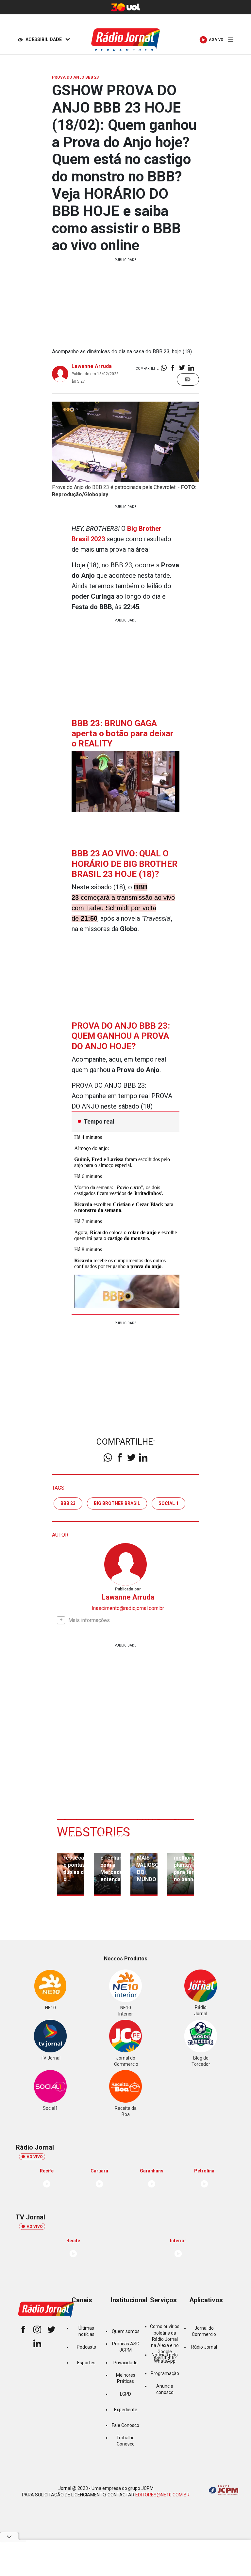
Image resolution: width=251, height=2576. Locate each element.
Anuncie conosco (165, 2389)
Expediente (126, 2410)
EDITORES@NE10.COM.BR (162, 2495)
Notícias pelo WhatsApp (165, 2358)
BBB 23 (68, 1503)
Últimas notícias (86, 2331)
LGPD (125, 2394)
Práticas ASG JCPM (126, 2347)
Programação (165, 2373)
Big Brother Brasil (117, 1503)
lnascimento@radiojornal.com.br (128, 1608)
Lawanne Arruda (92, 366)
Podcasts (86, 2347)
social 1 (168, 1503)
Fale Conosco (125, 2425)
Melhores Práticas (126, 2378)
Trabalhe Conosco (125, 2441)
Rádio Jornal (204, 2347)
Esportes (86, 2363)
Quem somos (126, 2331)
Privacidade (125, 2363)
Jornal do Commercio (204, 2331)
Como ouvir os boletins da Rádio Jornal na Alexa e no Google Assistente (165, 2342)
